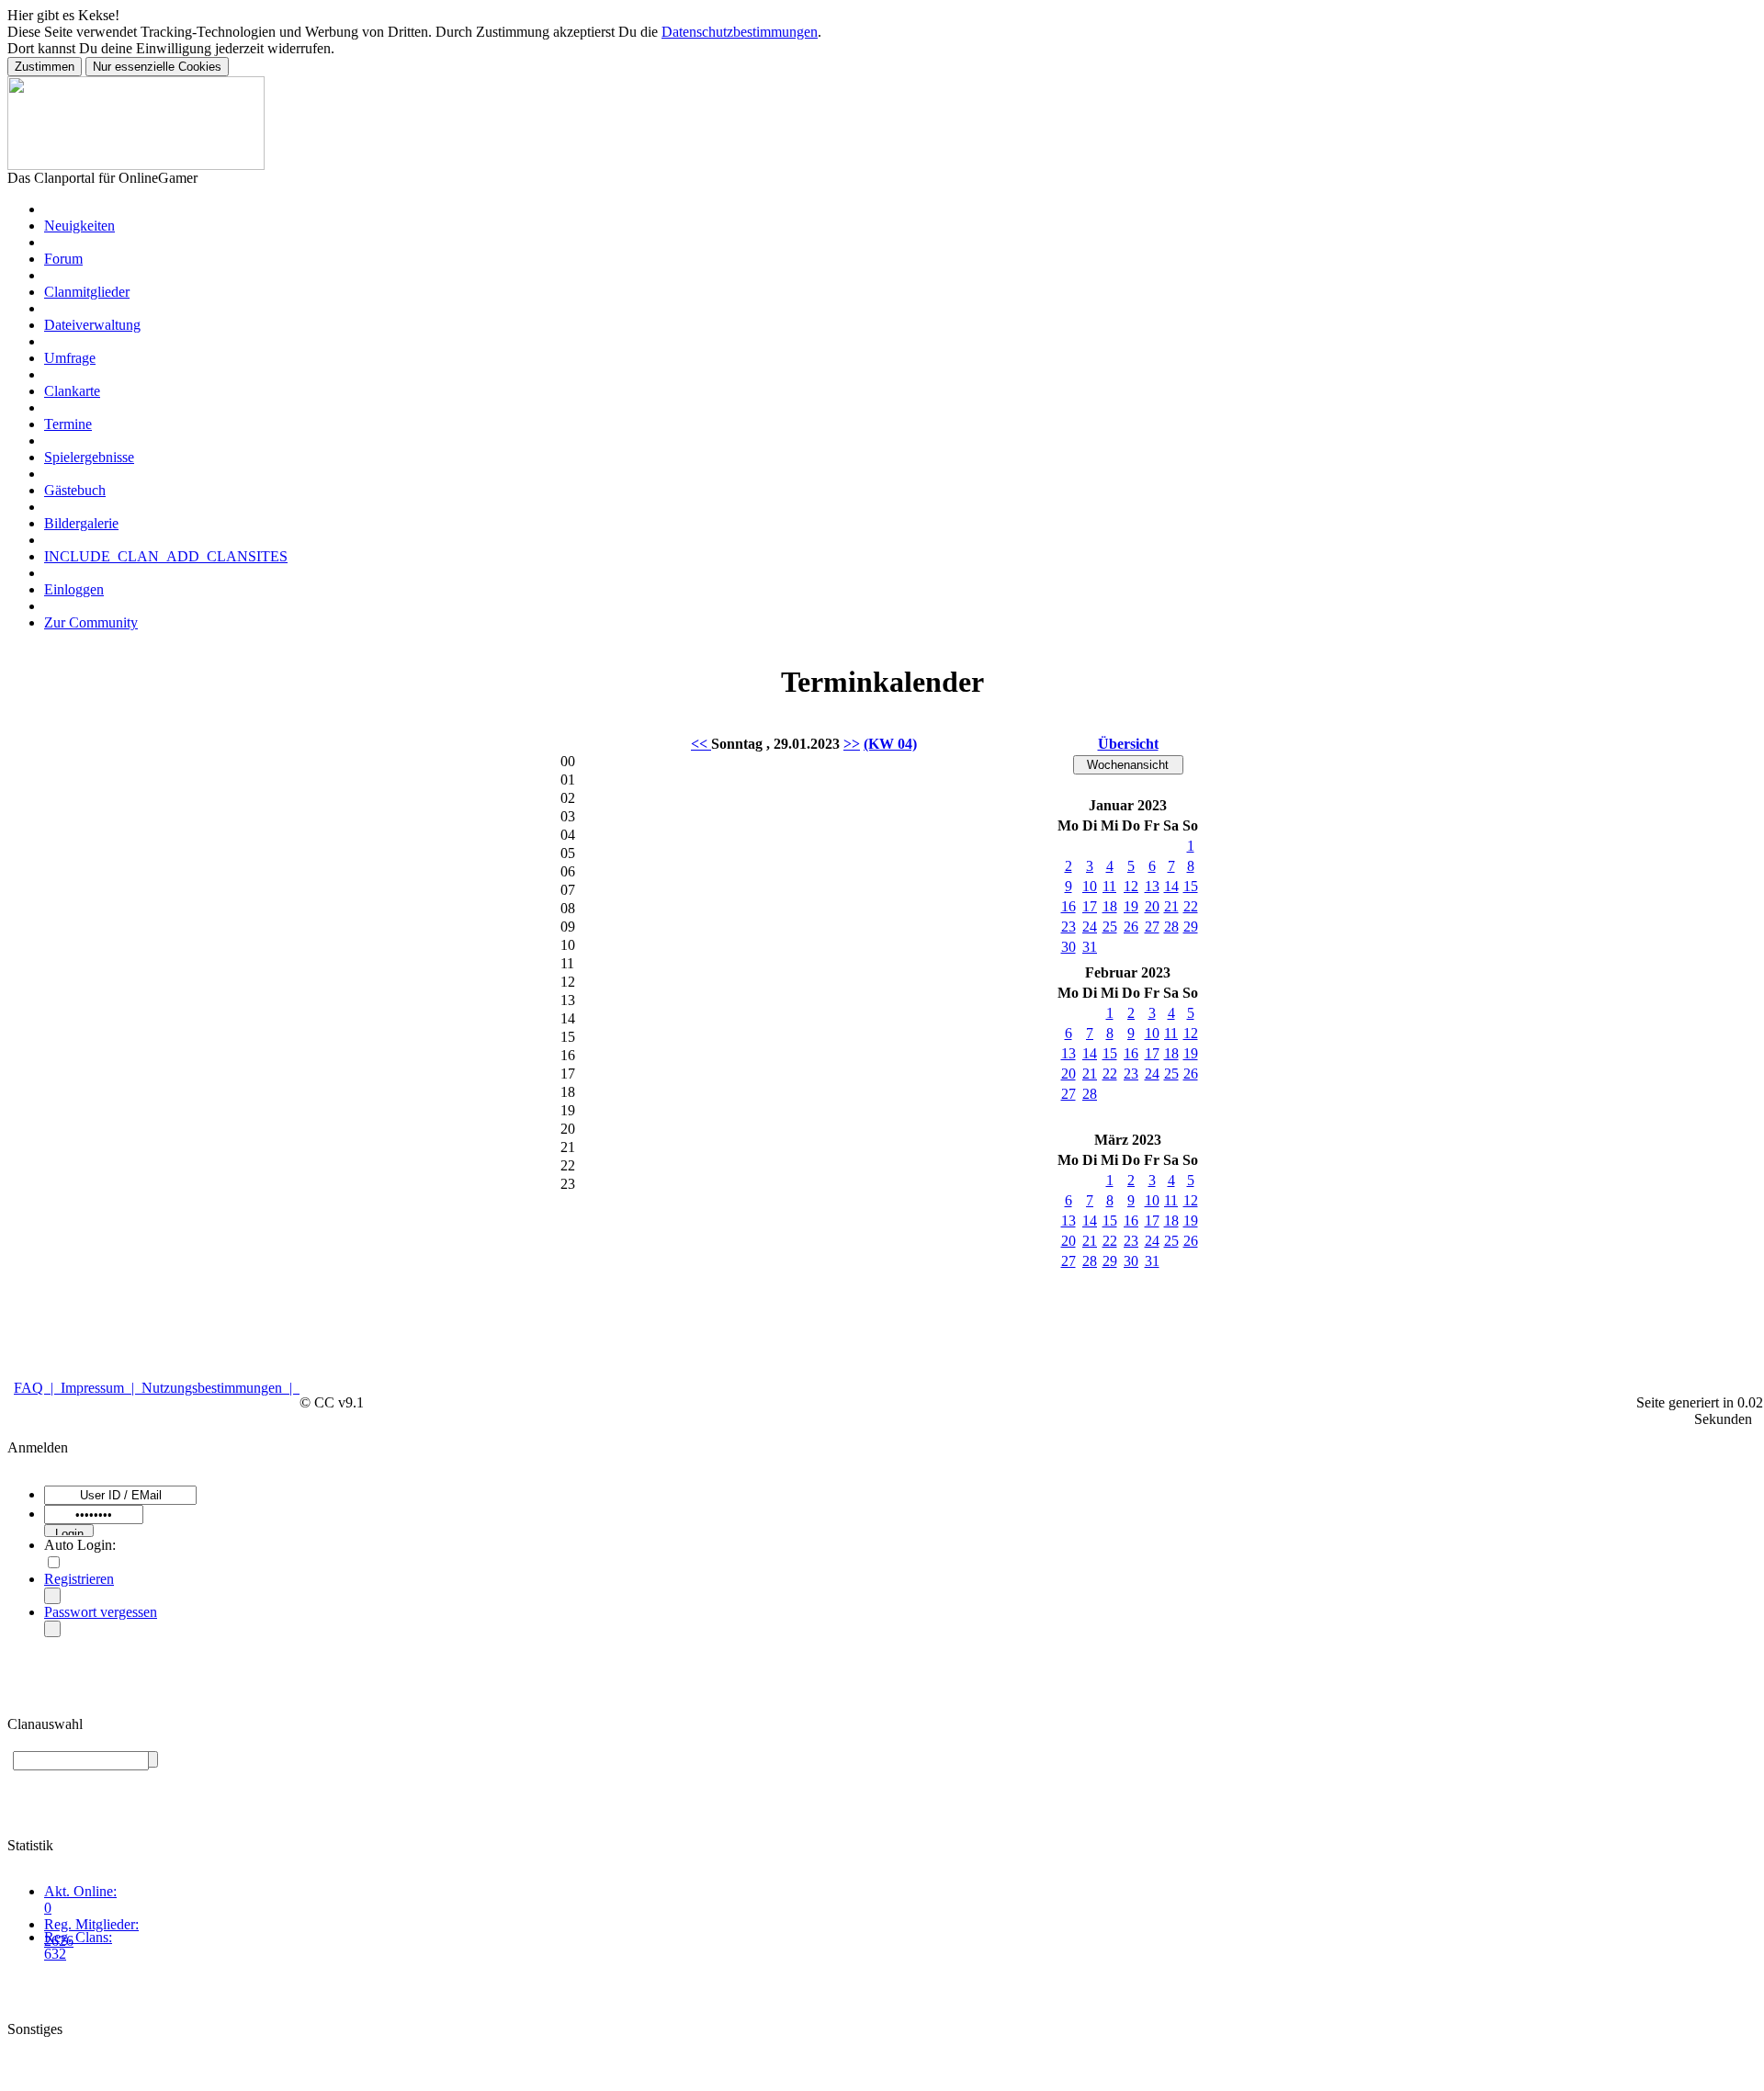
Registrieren (79, 1579)
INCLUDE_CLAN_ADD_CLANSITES (166, 556)
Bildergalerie (81, 523)
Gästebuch (75, 490)
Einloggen (74, 589)
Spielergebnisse (89, 457)
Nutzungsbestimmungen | (220, 1388)
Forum (63, 259)
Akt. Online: (80, 1891)
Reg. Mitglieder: (91, 1924)
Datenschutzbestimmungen (740, 32)
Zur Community (91, 622)
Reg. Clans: (78, 1937)
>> (852, 744)
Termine (68, 424)
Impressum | (101, 1388)
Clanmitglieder (87, 292)
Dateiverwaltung (92, 325)
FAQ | (37, 1388)
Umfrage (70, 358)
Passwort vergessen (101, 1612)
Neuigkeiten (79, 226)
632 (55, 1954)
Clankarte (72, 391)
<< (701, 744)
